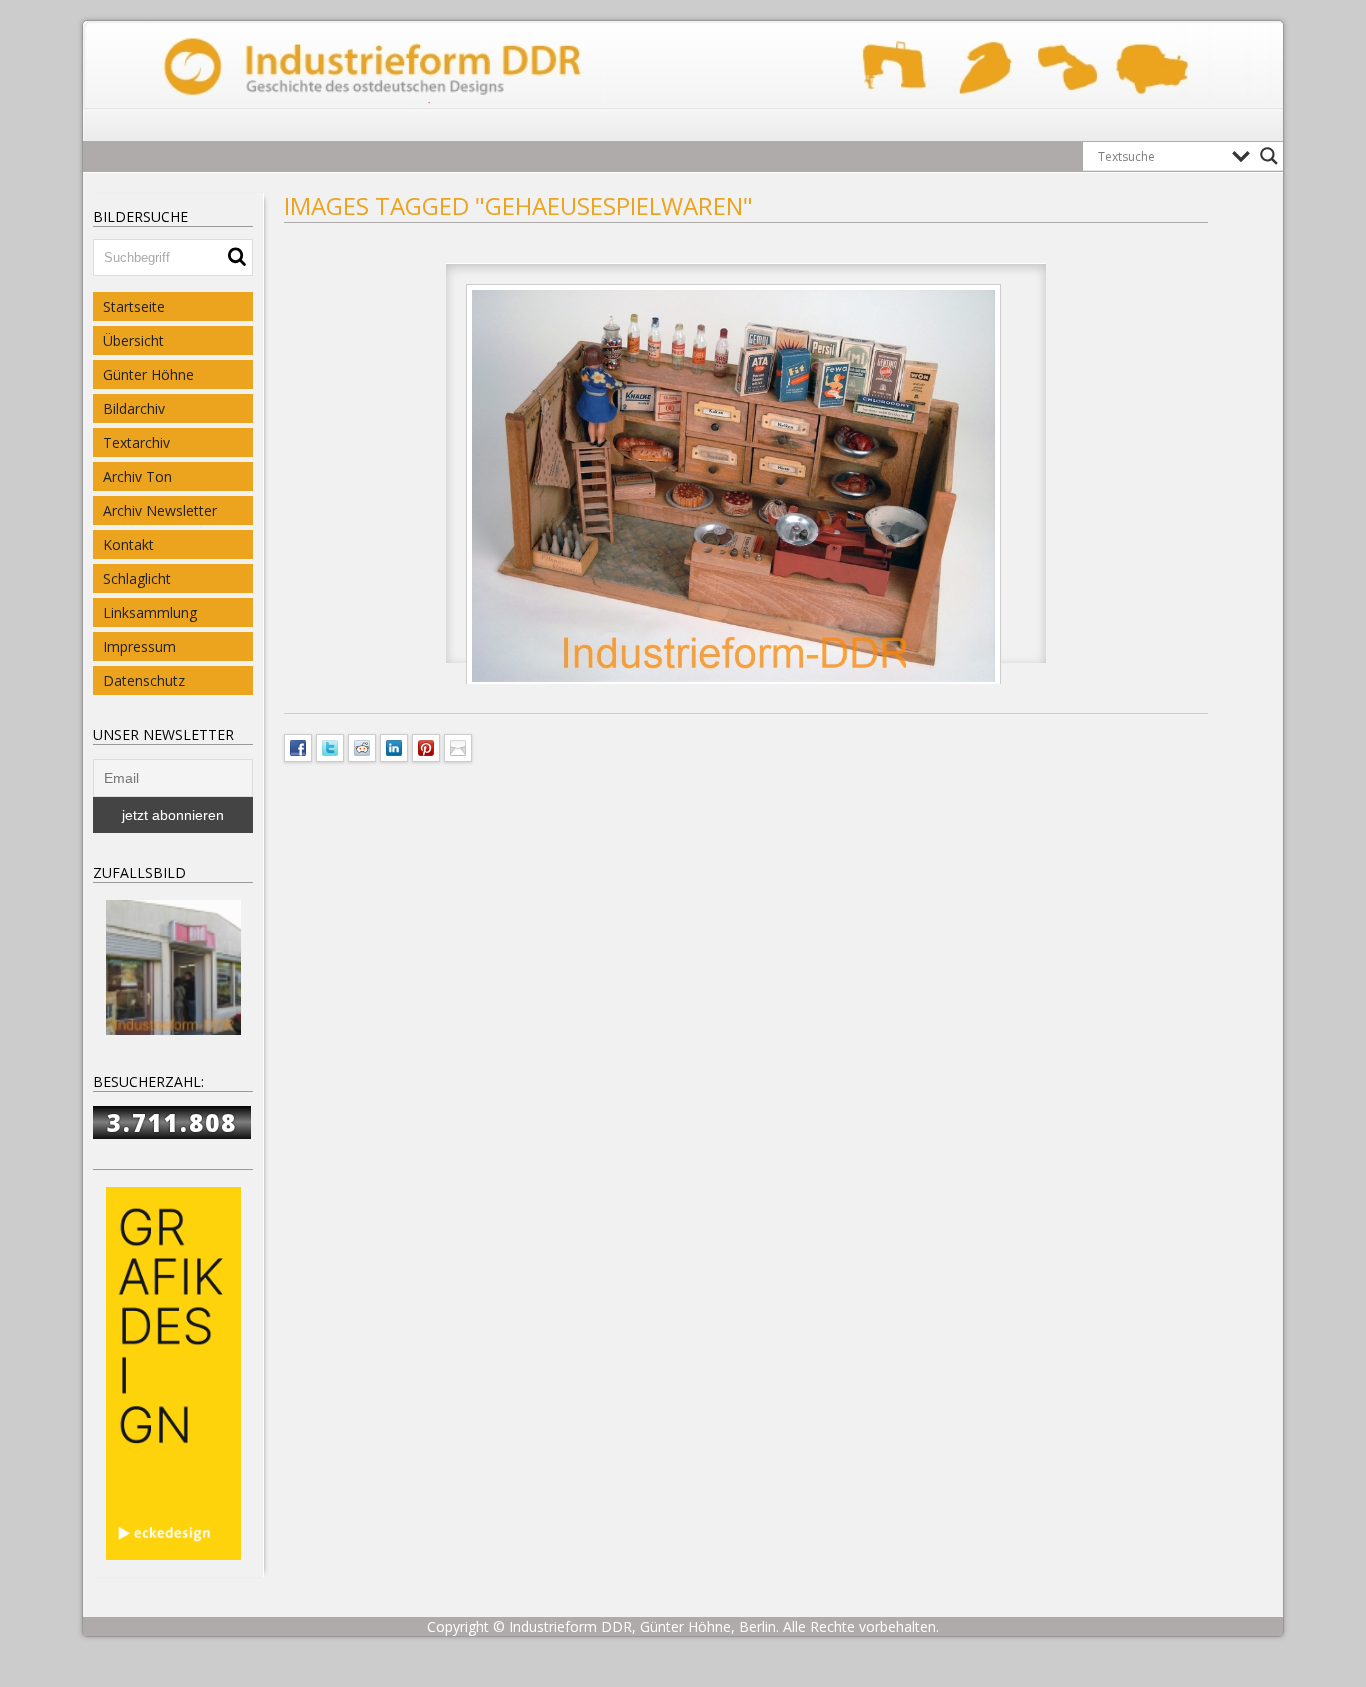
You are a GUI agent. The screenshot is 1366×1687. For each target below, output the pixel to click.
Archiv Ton (137, 476)
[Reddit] (362, 746)
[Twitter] (330, 746)
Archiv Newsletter (160, 510)
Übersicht (133, 340)
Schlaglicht (137, 578)
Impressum (139, 646)
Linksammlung (150, 612)
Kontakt (128, 544)
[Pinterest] (426, 746)
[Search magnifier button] (1269, 156)
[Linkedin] (394, 746)
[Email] (458, 746)
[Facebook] (298, 746)
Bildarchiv (134, 408)
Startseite (134, 306)
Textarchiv (136, 442)
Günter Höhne (148, 374)
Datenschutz (144, 680)
